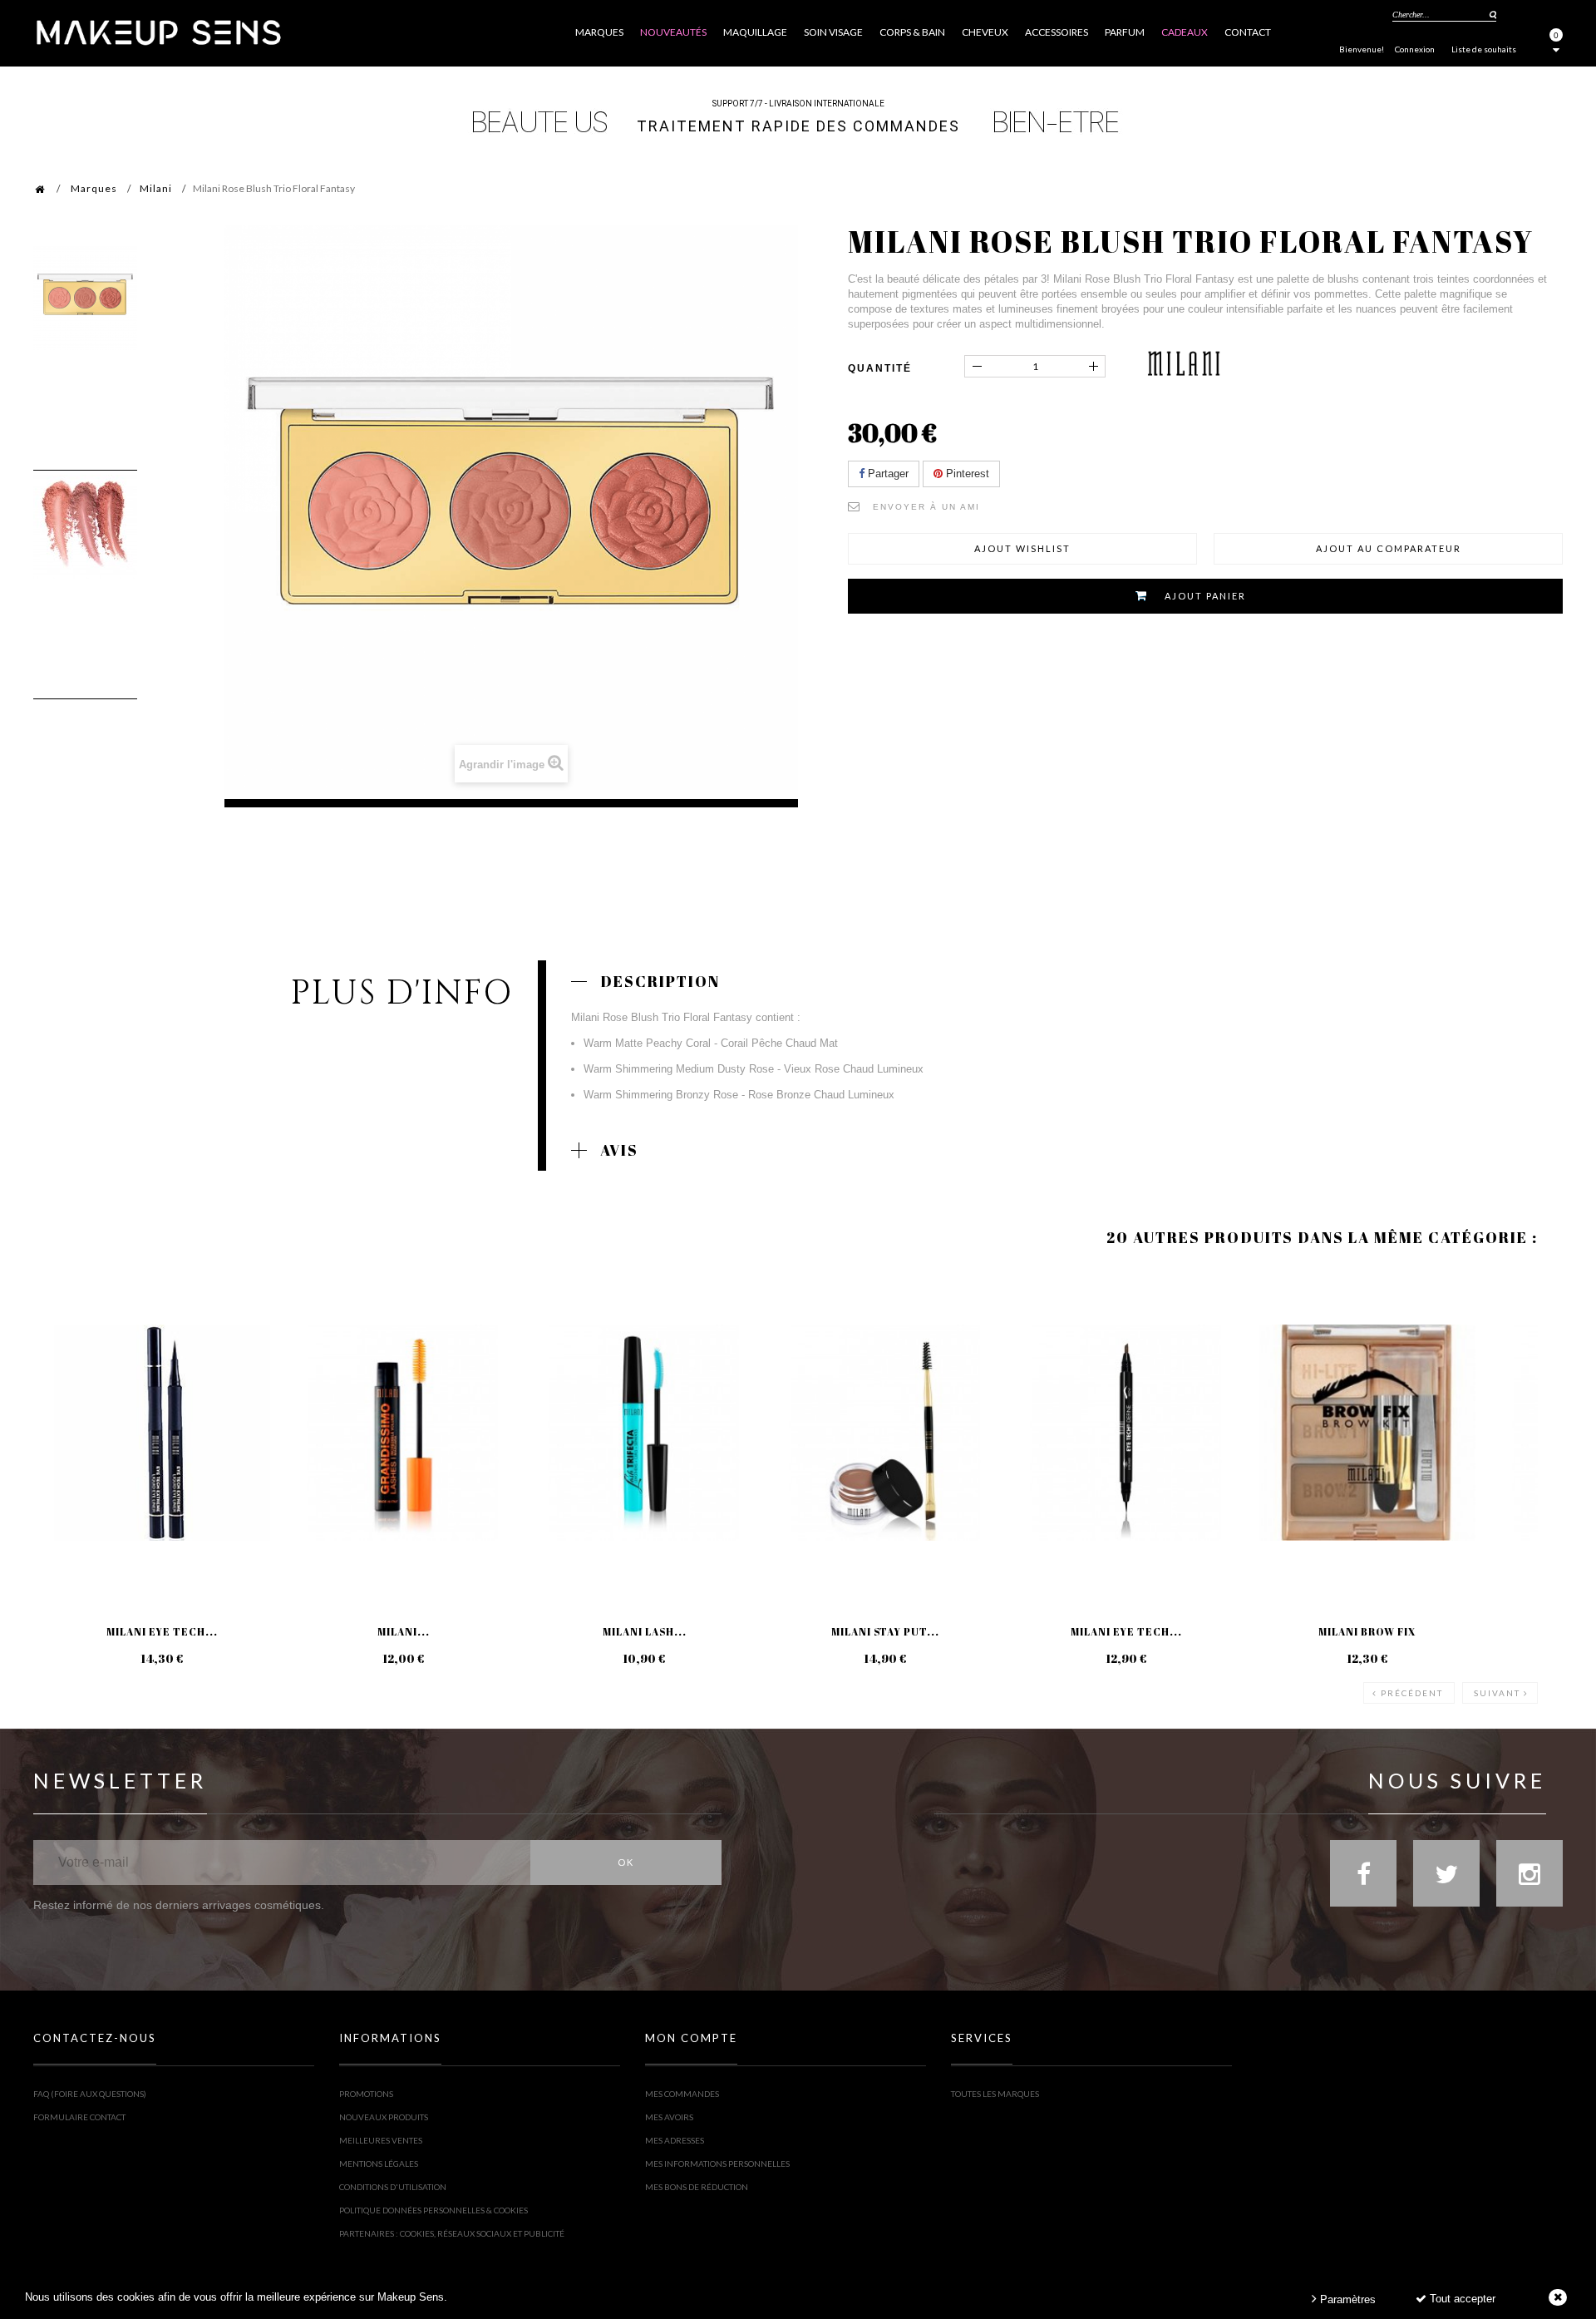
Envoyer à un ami (926, 507)
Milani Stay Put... (885, 1631)
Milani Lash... (645, 1631)
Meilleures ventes (381, 2140)
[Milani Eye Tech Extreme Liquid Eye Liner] (162, 1433)
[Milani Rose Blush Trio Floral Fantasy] (85, 298)
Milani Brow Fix (1367, 1631)
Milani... (404, 1631)
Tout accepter (1461, 2299)
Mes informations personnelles (717, 2164)
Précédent (1412, 1693)
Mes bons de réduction (697, 2187)
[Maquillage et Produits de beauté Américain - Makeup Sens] (158, 31)
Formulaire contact (79, 2117)
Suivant (1497, 1693)
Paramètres (1346, 2299)
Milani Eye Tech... (162, 1631)
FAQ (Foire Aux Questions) (90, 2094)
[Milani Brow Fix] (1367, 1433)
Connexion (1415, 49)
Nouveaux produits (384, 2117)
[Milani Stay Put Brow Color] (885, 1433)
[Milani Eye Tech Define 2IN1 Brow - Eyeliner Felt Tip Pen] (1126, 1433)
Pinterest (966, 474)
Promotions (366, 2094)
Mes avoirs (669, 2117)
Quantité (880, 368)
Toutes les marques (995, 2094)
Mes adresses (675, 2140)
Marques (94, 188)
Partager (887, 474)
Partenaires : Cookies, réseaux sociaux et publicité (452, 2233)
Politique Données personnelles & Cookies (433, 2210)
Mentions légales (379, 2164)
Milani (156, 188)
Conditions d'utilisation (393, 2187)
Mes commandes (682, 2094)
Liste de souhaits (1484, 49)
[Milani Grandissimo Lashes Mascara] (403, 1433)
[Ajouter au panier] (66, 1335)
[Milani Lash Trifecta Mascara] (644, 1433)
